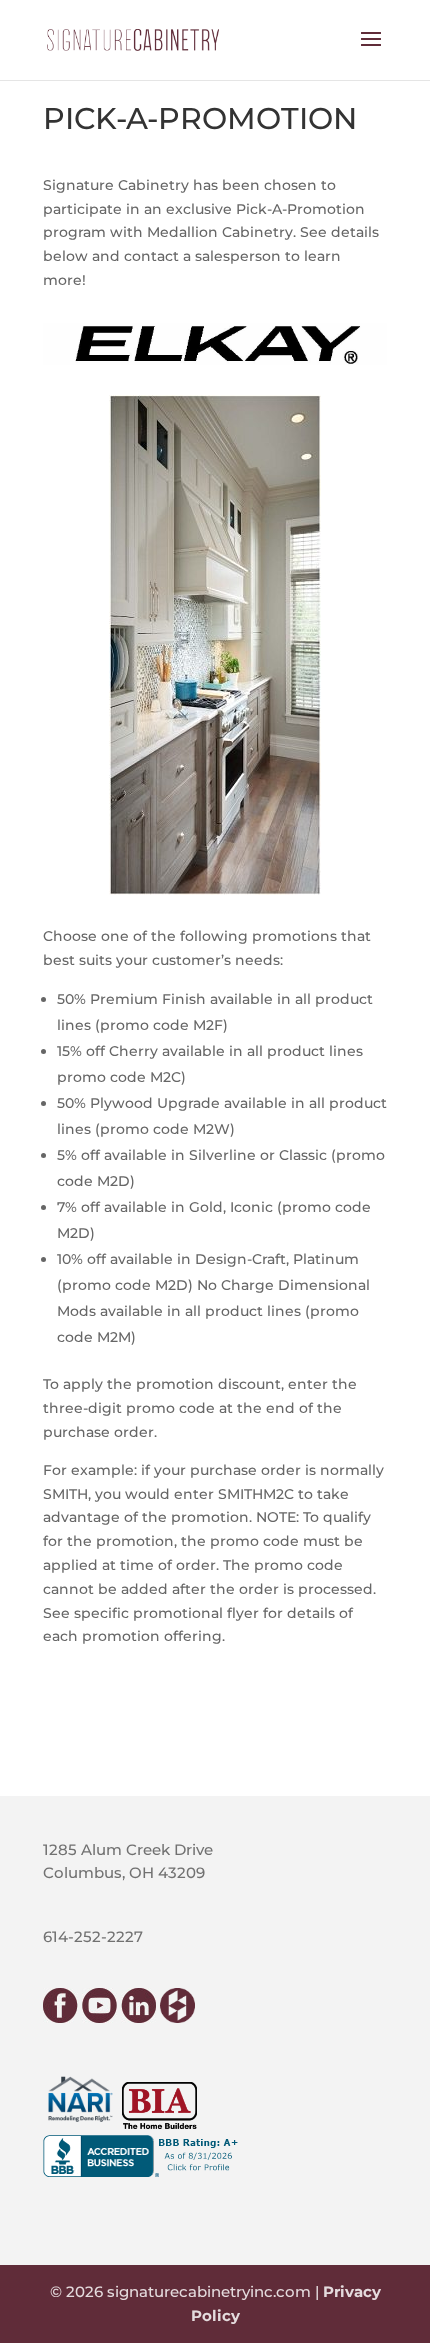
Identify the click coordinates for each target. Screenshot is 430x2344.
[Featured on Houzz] (177, 2017)
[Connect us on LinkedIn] (138, 2017)
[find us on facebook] (60, 2017)
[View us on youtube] (99, 2017)
